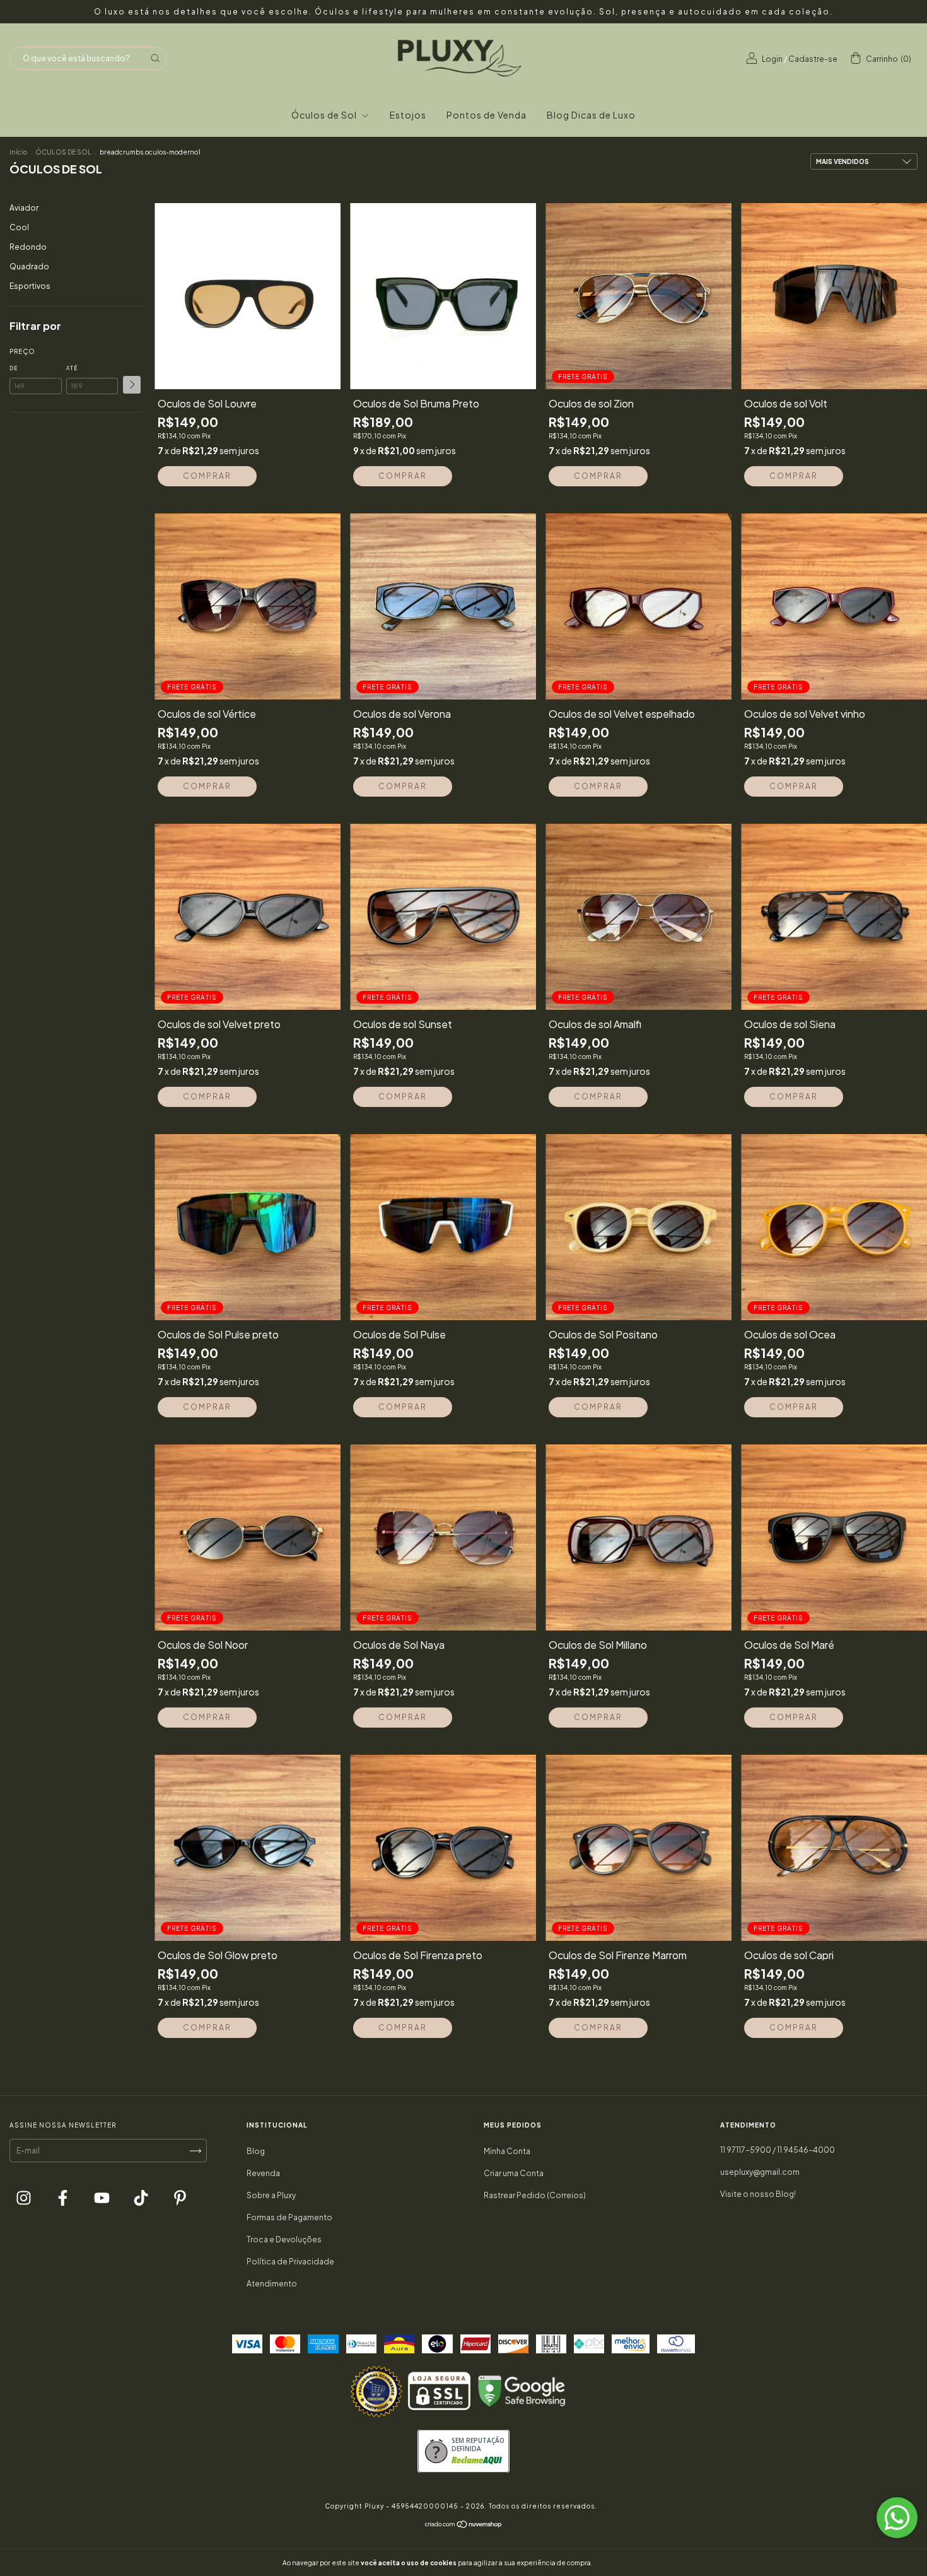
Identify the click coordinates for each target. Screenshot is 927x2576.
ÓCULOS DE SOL (63, 152)
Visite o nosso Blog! (758, 2194)
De (14, 368)
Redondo (28, 247)
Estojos (408, 115)
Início (18, 152)
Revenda (263, 2173)
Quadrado (29, 266)
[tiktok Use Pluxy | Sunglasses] (142, 2199)
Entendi (623, 2563)
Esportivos (30, 286)
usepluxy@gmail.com (760, 2172)
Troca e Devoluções (284, 2239)
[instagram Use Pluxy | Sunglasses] (24, 2199)
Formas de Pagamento (289, 2217)
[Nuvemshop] (464, 2526)
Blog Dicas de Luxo (591, 115)
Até (72, 368)
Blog (256, 2151)
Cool (19, 227)
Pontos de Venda (487, 115)
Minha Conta (507, 2151)
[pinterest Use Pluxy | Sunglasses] (180, 2199)
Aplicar (132, 385)
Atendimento (272, 2284)
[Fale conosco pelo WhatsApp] (897, 2518)
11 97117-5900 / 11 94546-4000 (778, 2150)
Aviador (24, 208)
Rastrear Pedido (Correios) (535, 2195)
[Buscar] (155, 58)
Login (772, 59)
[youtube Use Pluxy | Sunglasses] (102, 2199)
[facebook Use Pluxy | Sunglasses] (63, 2199)
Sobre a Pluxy (271, 2195)
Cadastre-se (813, 59)
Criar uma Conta (514, 2173)
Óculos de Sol (325, 115)
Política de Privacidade (290, 2262)
